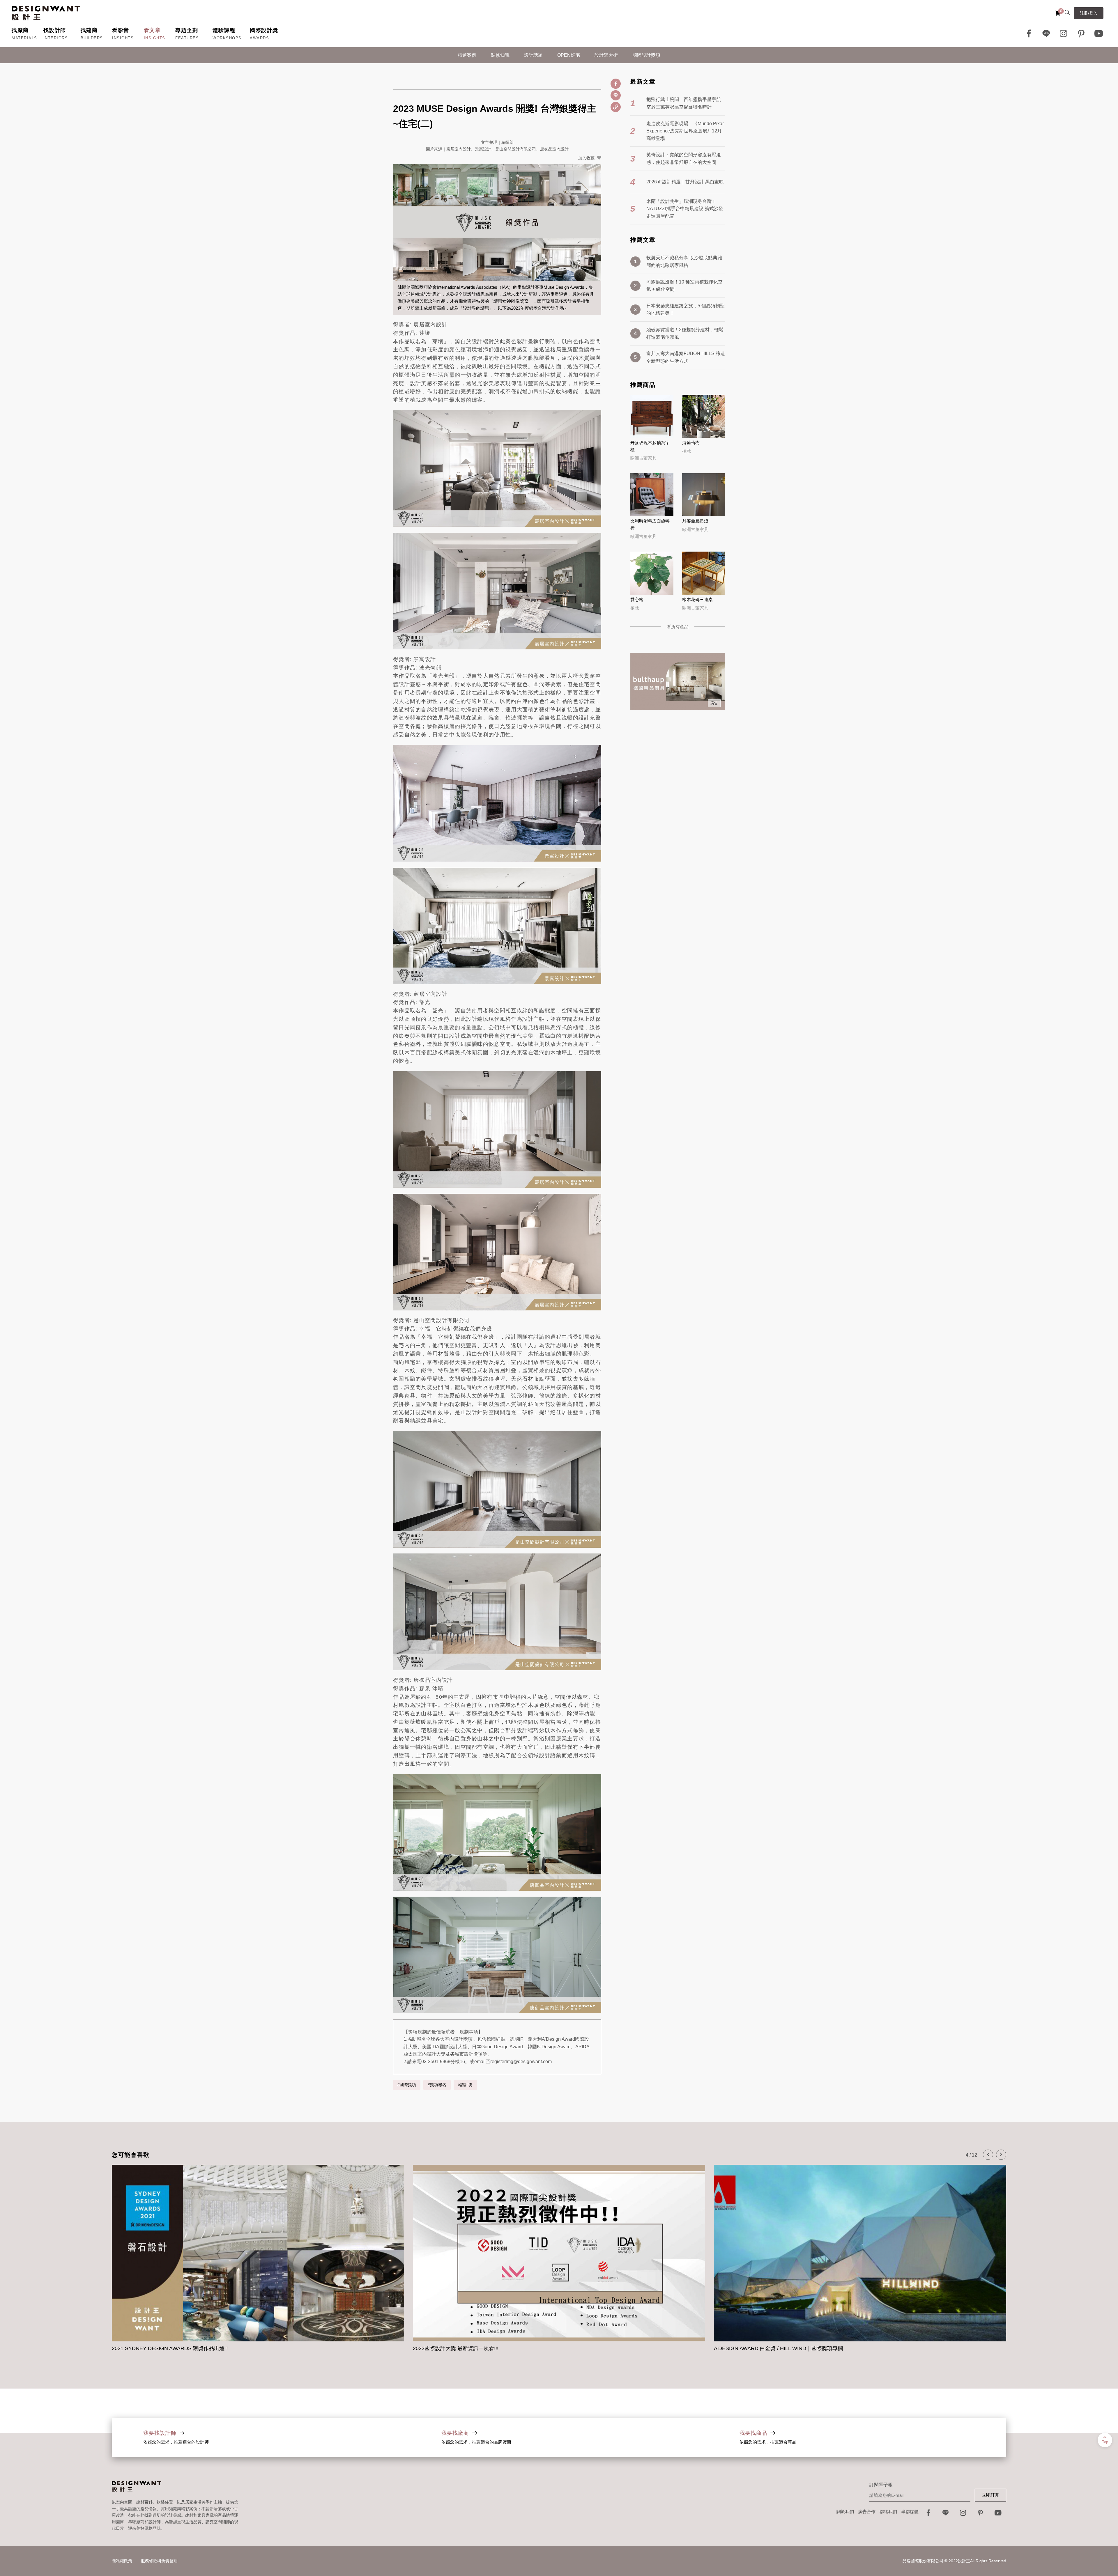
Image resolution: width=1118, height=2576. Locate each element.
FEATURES (187, 38)
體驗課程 (224, 30)
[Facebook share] (616, 84)
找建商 (89, 30)
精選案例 (467, 55)
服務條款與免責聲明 (159, 2561)
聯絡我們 (888, 2512)
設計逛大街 (606, 55)
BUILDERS (92, 38)
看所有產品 (678, 627)
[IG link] (1064, 33)
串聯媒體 (910, 2512)
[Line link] (1046, 33)
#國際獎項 (407, 2085)
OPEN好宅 (569, 55)
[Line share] (616, 95)
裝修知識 (500, 55)
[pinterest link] (1081, 33)
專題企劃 (187, 30)
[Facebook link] (1029, 33)
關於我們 (845, 2512)
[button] (988, 2155)
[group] (258, 2259)
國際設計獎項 (646, 55)
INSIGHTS (123, 38)
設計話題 (533, 55)
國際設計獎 (264, 30)
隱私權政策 (122, 2561)
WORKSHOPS (227, 38)
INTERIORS (56, 38)
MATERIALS (24, 38)
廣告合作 (867, 2512)
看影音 (121, 30)
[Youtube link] (1099, 33)
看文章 (152, 30)
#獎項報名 (437, 2085)
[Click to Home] (46, 13)
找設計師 (55, 30)
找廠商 (20, 30)
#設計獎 (465, 2085)
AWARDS (259, 38)
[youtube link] (998, 2514)
